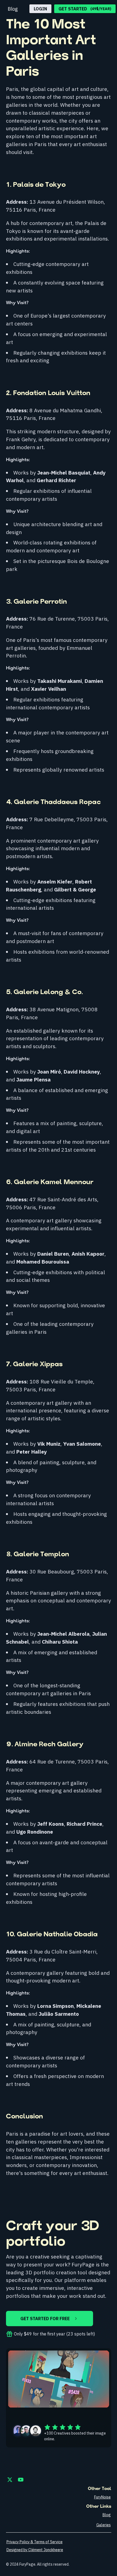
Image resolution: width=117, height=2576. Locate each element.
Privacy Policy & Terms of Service (35, 2542)
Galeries (104, 2525)
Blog (13, 9)
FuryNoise (102, 2497)
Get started (85, 9)
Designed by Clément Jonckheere (35, 2550)
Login (40, 9)
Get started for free (45, 2319)
